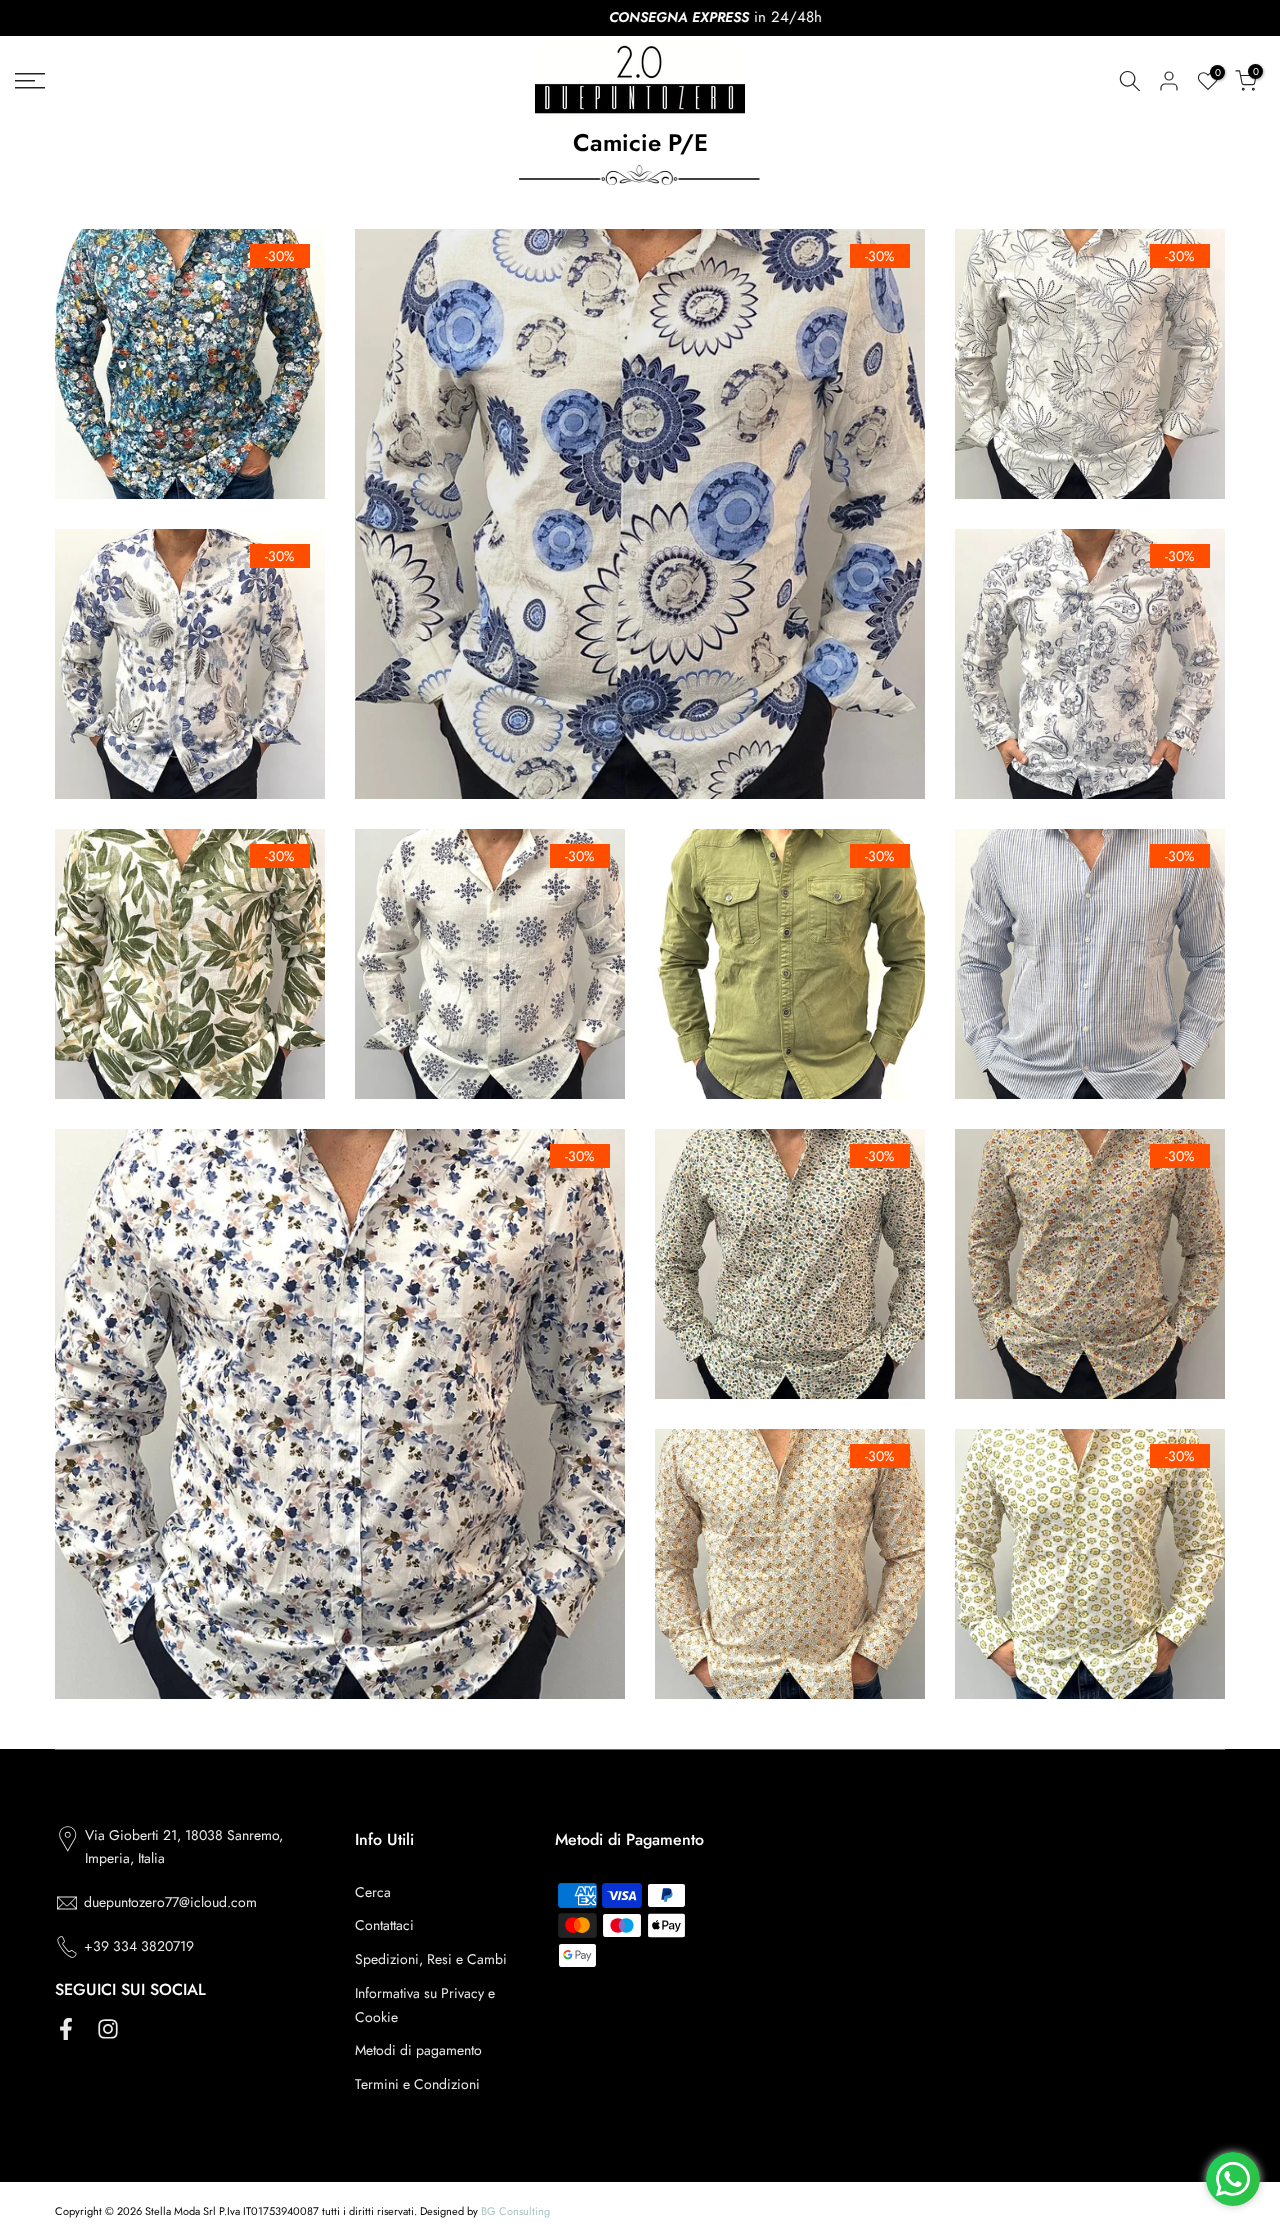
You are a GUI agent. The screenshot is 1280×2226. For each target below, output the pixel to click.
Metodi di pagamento (418, 2050)
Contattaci (384, 1925)
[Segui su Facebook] (66, 2028)
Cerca (373, 1892)
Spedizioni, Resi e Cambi (431, 1959)
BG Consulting (515, 2211)
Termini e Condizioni (417, 2084)
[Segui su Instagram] (108, 2028)
